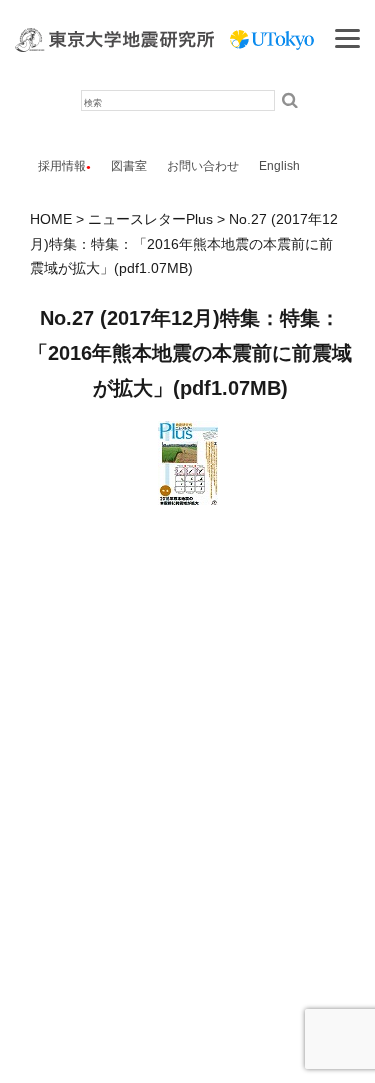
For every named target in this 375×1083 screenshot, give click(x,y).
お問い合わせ (203, 166)
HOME (51, 219)
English (279, 166)
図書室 (129, 166)
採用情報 (62, 166)
